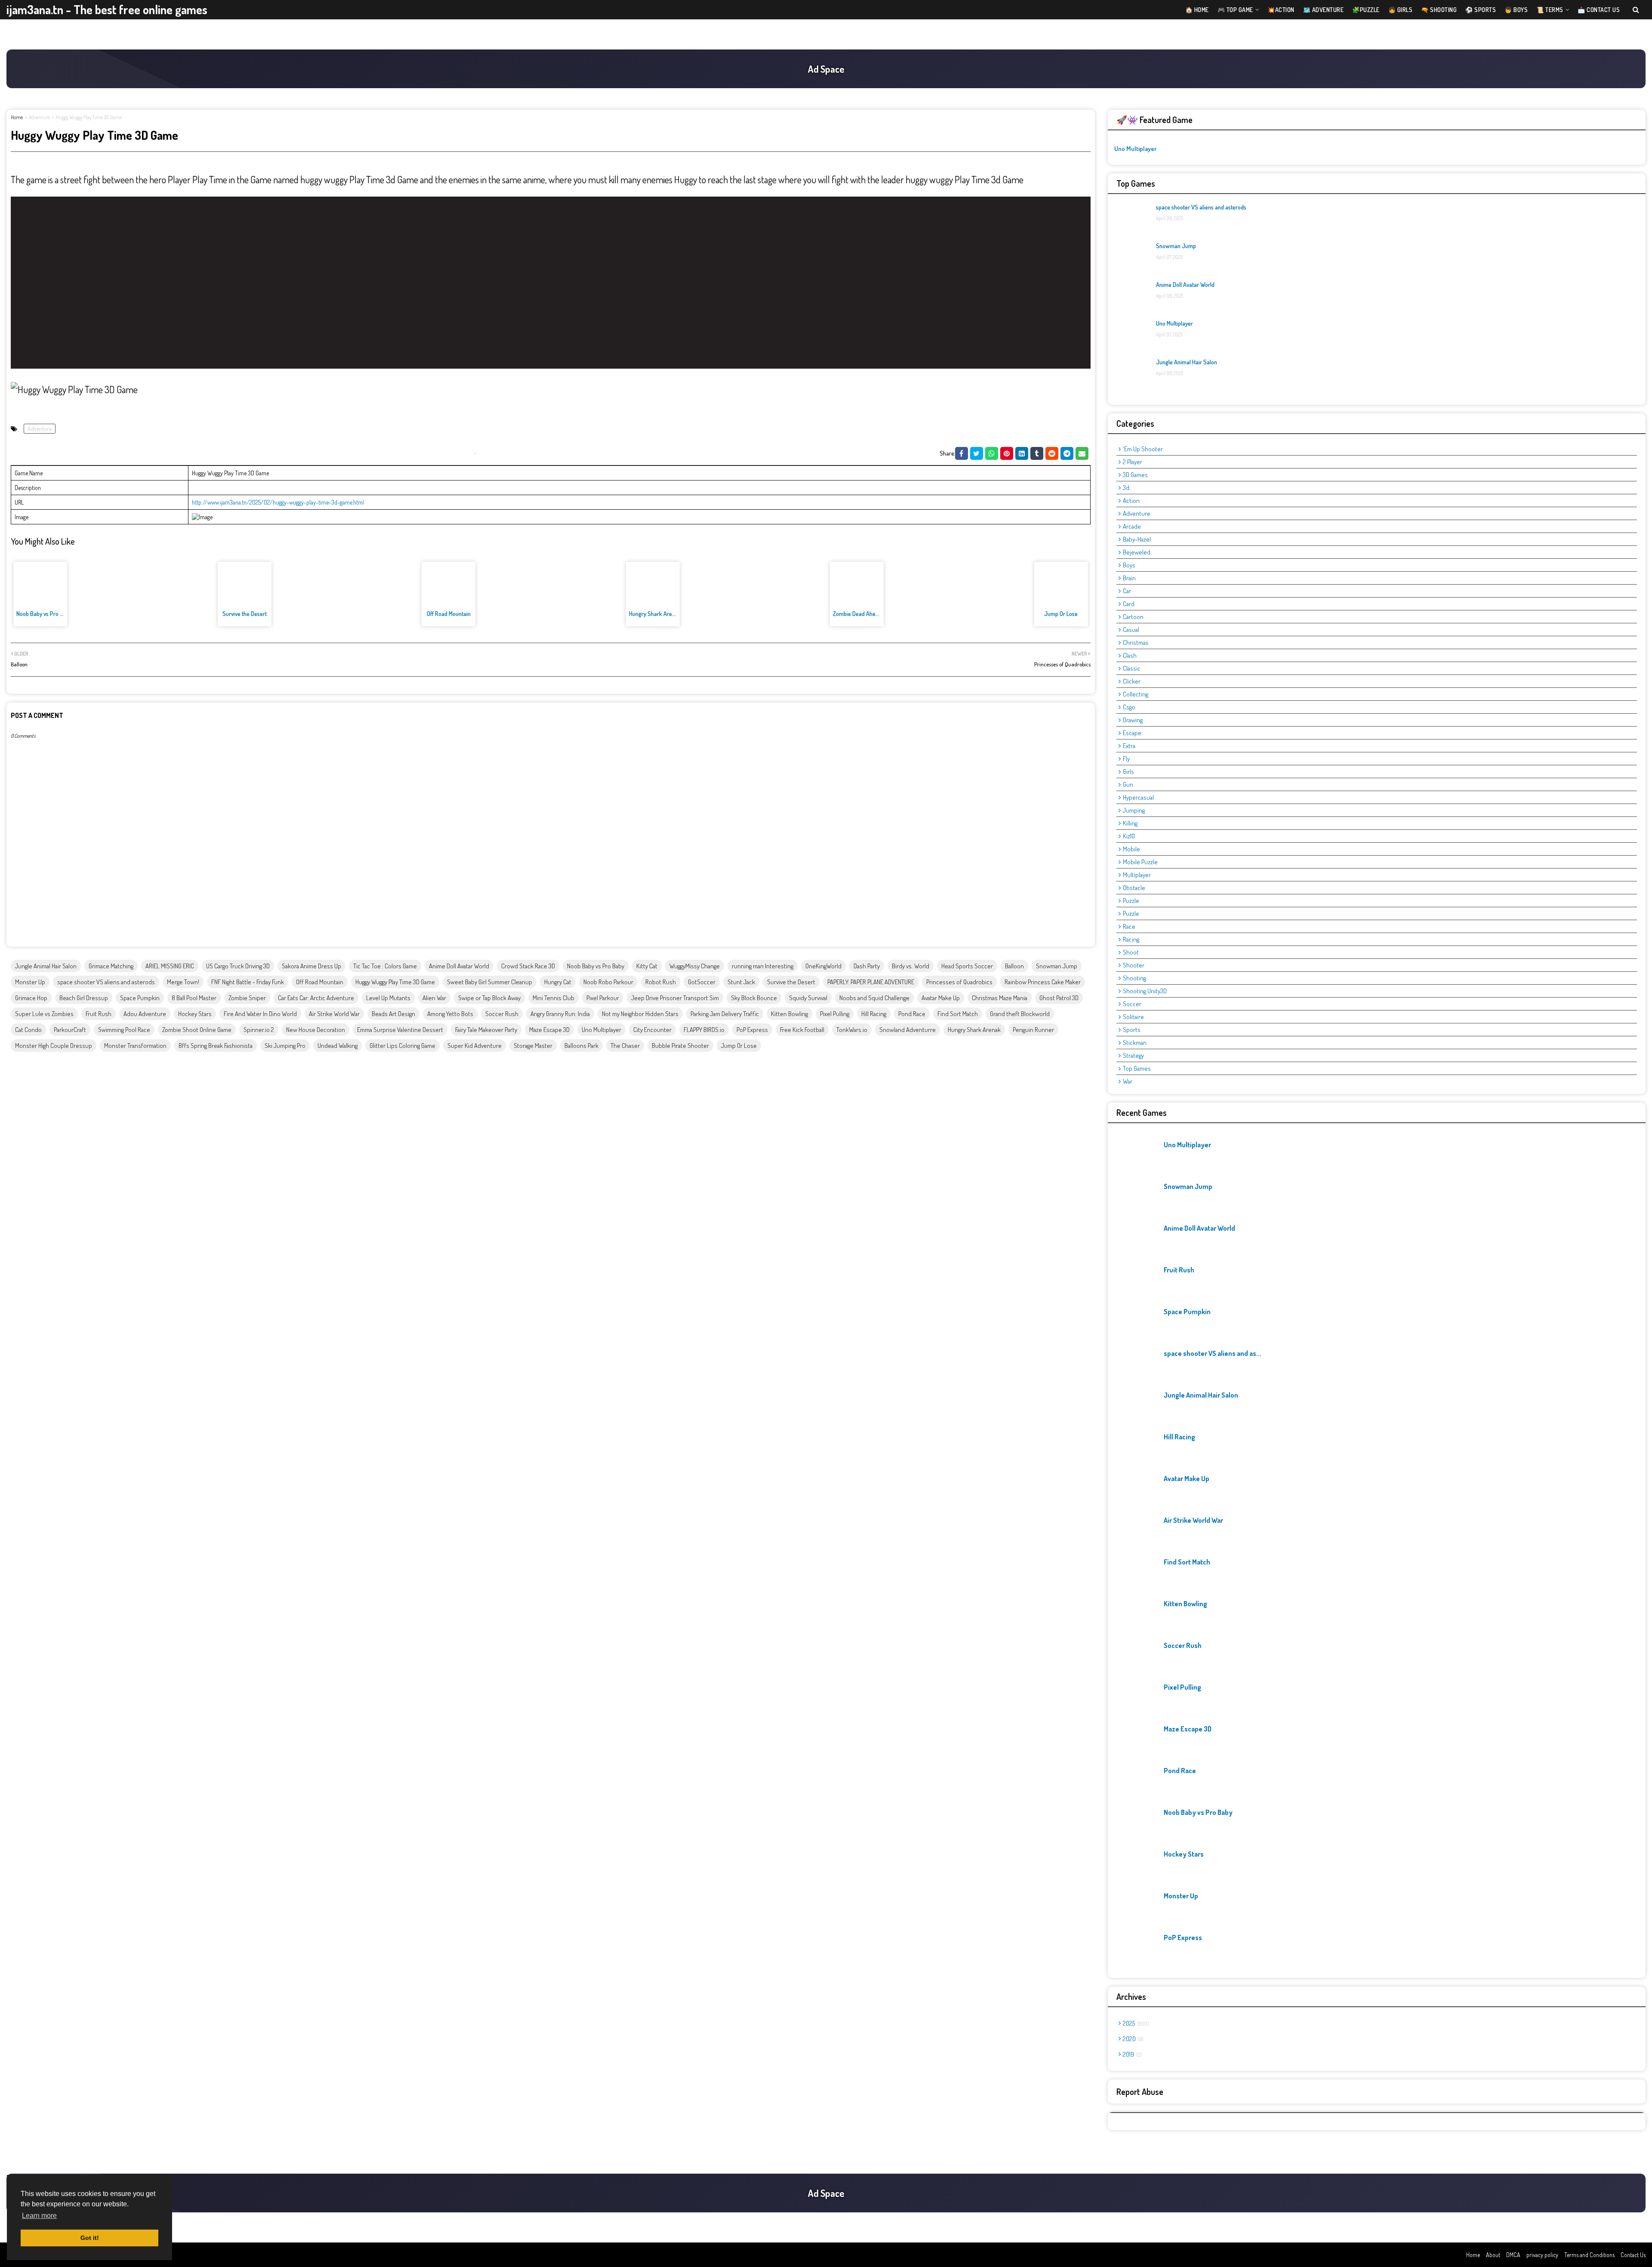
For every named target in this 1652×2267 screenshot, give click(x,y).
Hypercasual (1138, 797)
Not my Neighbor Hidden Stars (640, 1014)
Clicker (1132, 681)
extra (1129, 746)
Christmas (1136, 642)
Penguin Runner (1033, 1030)
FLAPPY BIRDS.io (704, 1030)
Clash (1130, 655)
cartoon (1133, 617)
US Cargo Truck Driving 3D (238, 966)
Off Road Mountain (449, 614)
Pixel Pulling (835, 1014)
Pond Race (912, 1014)
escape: (1133, 733)
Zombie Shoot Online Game (197, 1030)
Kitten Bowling (789, 1014)
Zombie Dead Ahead (857, 614)
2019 (1131, 2054)
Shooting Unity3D (1145, 991)
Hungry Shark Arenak (655, 614)
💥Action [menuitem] (1281, 10)
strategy (1133, 1055)
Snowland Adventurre (908, 1030)
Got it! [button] (90, 2238)
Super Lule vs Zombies (44, 1014)
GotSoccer (702, 982)
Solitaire (1133, 1017)
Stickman (1135, 1043)
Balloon (1014, 966)
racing (1131, 939)
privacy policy (1542, 2255)
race (1129, 926)
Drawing (1133, 720)
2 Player (1133, 462)
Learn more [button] (39, 2216)
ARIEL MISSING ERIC (170, 966)
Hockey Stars (195, 1014)
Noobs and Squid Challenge (874, 998)
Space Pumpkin (140, 998)
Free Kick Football (802, 1030)
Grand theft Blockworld (1020, 1014)
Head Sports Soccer (967, 966)
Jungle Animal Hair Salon (46, 966)
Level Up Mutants (388, 998)
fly (1126, 759)
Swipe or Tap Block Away (489, 998)
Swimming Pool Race (124, 1030)
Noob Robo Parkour (608, 982)
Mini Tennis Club (553, 998)
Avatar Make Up (941, 998)
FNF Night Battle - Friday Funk (248, 982)
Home (17, 117)
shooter (1134, 965)
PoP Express (752, 1030)
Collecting (1136, 694)
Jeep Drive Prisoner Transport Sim (675, 998)
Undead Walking (337, 1046)
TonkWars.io (852, 1030)
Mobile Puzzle (1140, 862)
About (1493, 2255)
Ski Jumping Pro (285, 1046)
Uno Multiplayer (601, 1030)
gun (1128, 784)
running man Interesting (763, 966)
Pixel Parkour (603, 998)
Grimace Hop (31, 998)
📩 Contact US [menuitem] (1599, 10)
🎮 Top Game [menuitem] (1235, 10)
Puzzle (1131, 913)
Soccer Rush (502, 1014)
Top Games (1137, 1068)
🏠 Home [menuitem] (1197, 10)
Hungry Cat (558, 982)
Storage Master (533, 1046)
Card (1129, 604)
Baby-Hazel (1137, 539)
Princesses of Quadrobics (959, 982)
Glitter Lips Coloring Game (402, 1046)
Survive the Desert (245, 614)
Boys (1129, 565)
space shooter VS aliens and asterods (106, 982)
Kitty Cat (647, 966)
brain (1129, 578)
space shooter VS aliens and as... (1213, 1353)
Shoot (1131, 952)
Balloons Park (581, 1046)
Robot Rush (661, 982)
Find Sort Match (958, 1014)
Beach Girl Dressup (84, 998)
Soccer (1132, 1004)
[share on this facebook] (962, 453)
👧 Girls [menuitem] (1401, 10)
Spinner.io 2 (259, 1030)
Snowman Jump (1057, 966)
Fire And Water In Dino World (260, 1014)
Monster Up (30, 982)
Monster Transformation (135, 1046)
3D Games (1135, 475)
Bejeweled (1137, 552)
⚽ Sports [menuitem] (1481, 10)
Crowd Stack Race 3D (528, 966)
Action (1131, 501)
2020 (1132, 2039)
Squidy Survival (808, 998)
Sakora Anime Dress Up (311, 966)
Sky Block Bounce (754, 998)
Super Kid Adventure (475, 1046)
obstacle (1134, 888)
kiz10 (1129, 836)
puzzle (1131, 901)
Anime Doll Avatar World (459, 966)
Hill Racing (874, 1014)
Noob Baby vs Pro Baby (44, 614)
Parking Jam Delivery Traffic (725, 1014)
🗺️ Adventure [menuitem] (1324, 10)
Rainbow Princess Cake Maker (1043, 982)
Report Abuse (1140, 2091)
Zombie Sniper (247, 998)
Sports (1132, 1030)
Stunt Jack (741, 982)
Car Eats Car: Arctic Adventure (316, 998)
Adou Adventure (145, 1014)
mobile (1131, 849)
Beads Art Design (393, 1014)
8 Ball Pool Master (194, 998)
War (1128, 1081)
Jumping (1134, 810)
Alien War (434, 998)
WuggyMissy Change (695, 966)
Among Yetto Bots (450, 1014)
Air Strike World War (334, 1014)
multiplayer (1137, 875)
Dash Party (867, 966)
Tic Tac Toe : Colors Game (385, 966)
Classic (1132, 668)
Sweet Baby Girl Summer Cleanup (490, 982)
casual (1131, 630)
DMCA (1513, 2255)
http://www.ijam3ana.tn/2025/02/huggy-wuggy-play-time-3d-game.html (278, 502)
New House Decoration (316, 1030)
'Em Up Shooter (1143, 449)
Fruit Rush (99, 1014)
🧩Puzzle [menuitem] (1366, 10)
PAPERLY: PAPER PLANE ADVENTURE (871, 982)
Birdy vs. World (911, 966)
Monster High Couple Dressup (54, 1046)
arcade (1132, 526)
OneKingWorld (823, 966)
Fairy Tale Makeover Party (486, 1030)
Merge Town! (183, 982)
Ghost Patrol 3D (1059, 998)
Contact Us (1633, 2255)
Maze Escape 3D (549, 1030)
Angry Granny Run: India (560, 1014)
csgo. (1130, 707)
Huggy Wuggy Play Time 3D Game (395, 982)
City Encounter (652, 1030)
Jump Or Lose (1061, 614)
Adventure (39, 117)
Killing (1130, 823)
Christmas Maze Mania (1000, 998)
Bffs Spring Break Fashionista (216, 1046)
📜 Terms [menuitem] (1550, 10)
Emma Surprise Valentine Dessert (400, 1030)
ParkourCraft (70, 1030)
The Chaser (625, 1046)
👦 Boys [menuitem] (1516, 10)
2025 (1135, 2023)
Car (1127, 591)
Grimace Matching (111, 966)
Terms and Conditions (1589, 2255)
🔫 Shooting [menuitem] (1439, 10)
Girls (1128, 772)
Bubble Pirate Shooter (680, 1046)
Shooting (1134, 978)
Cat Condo (28, 1030)
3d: (1127, 488)
